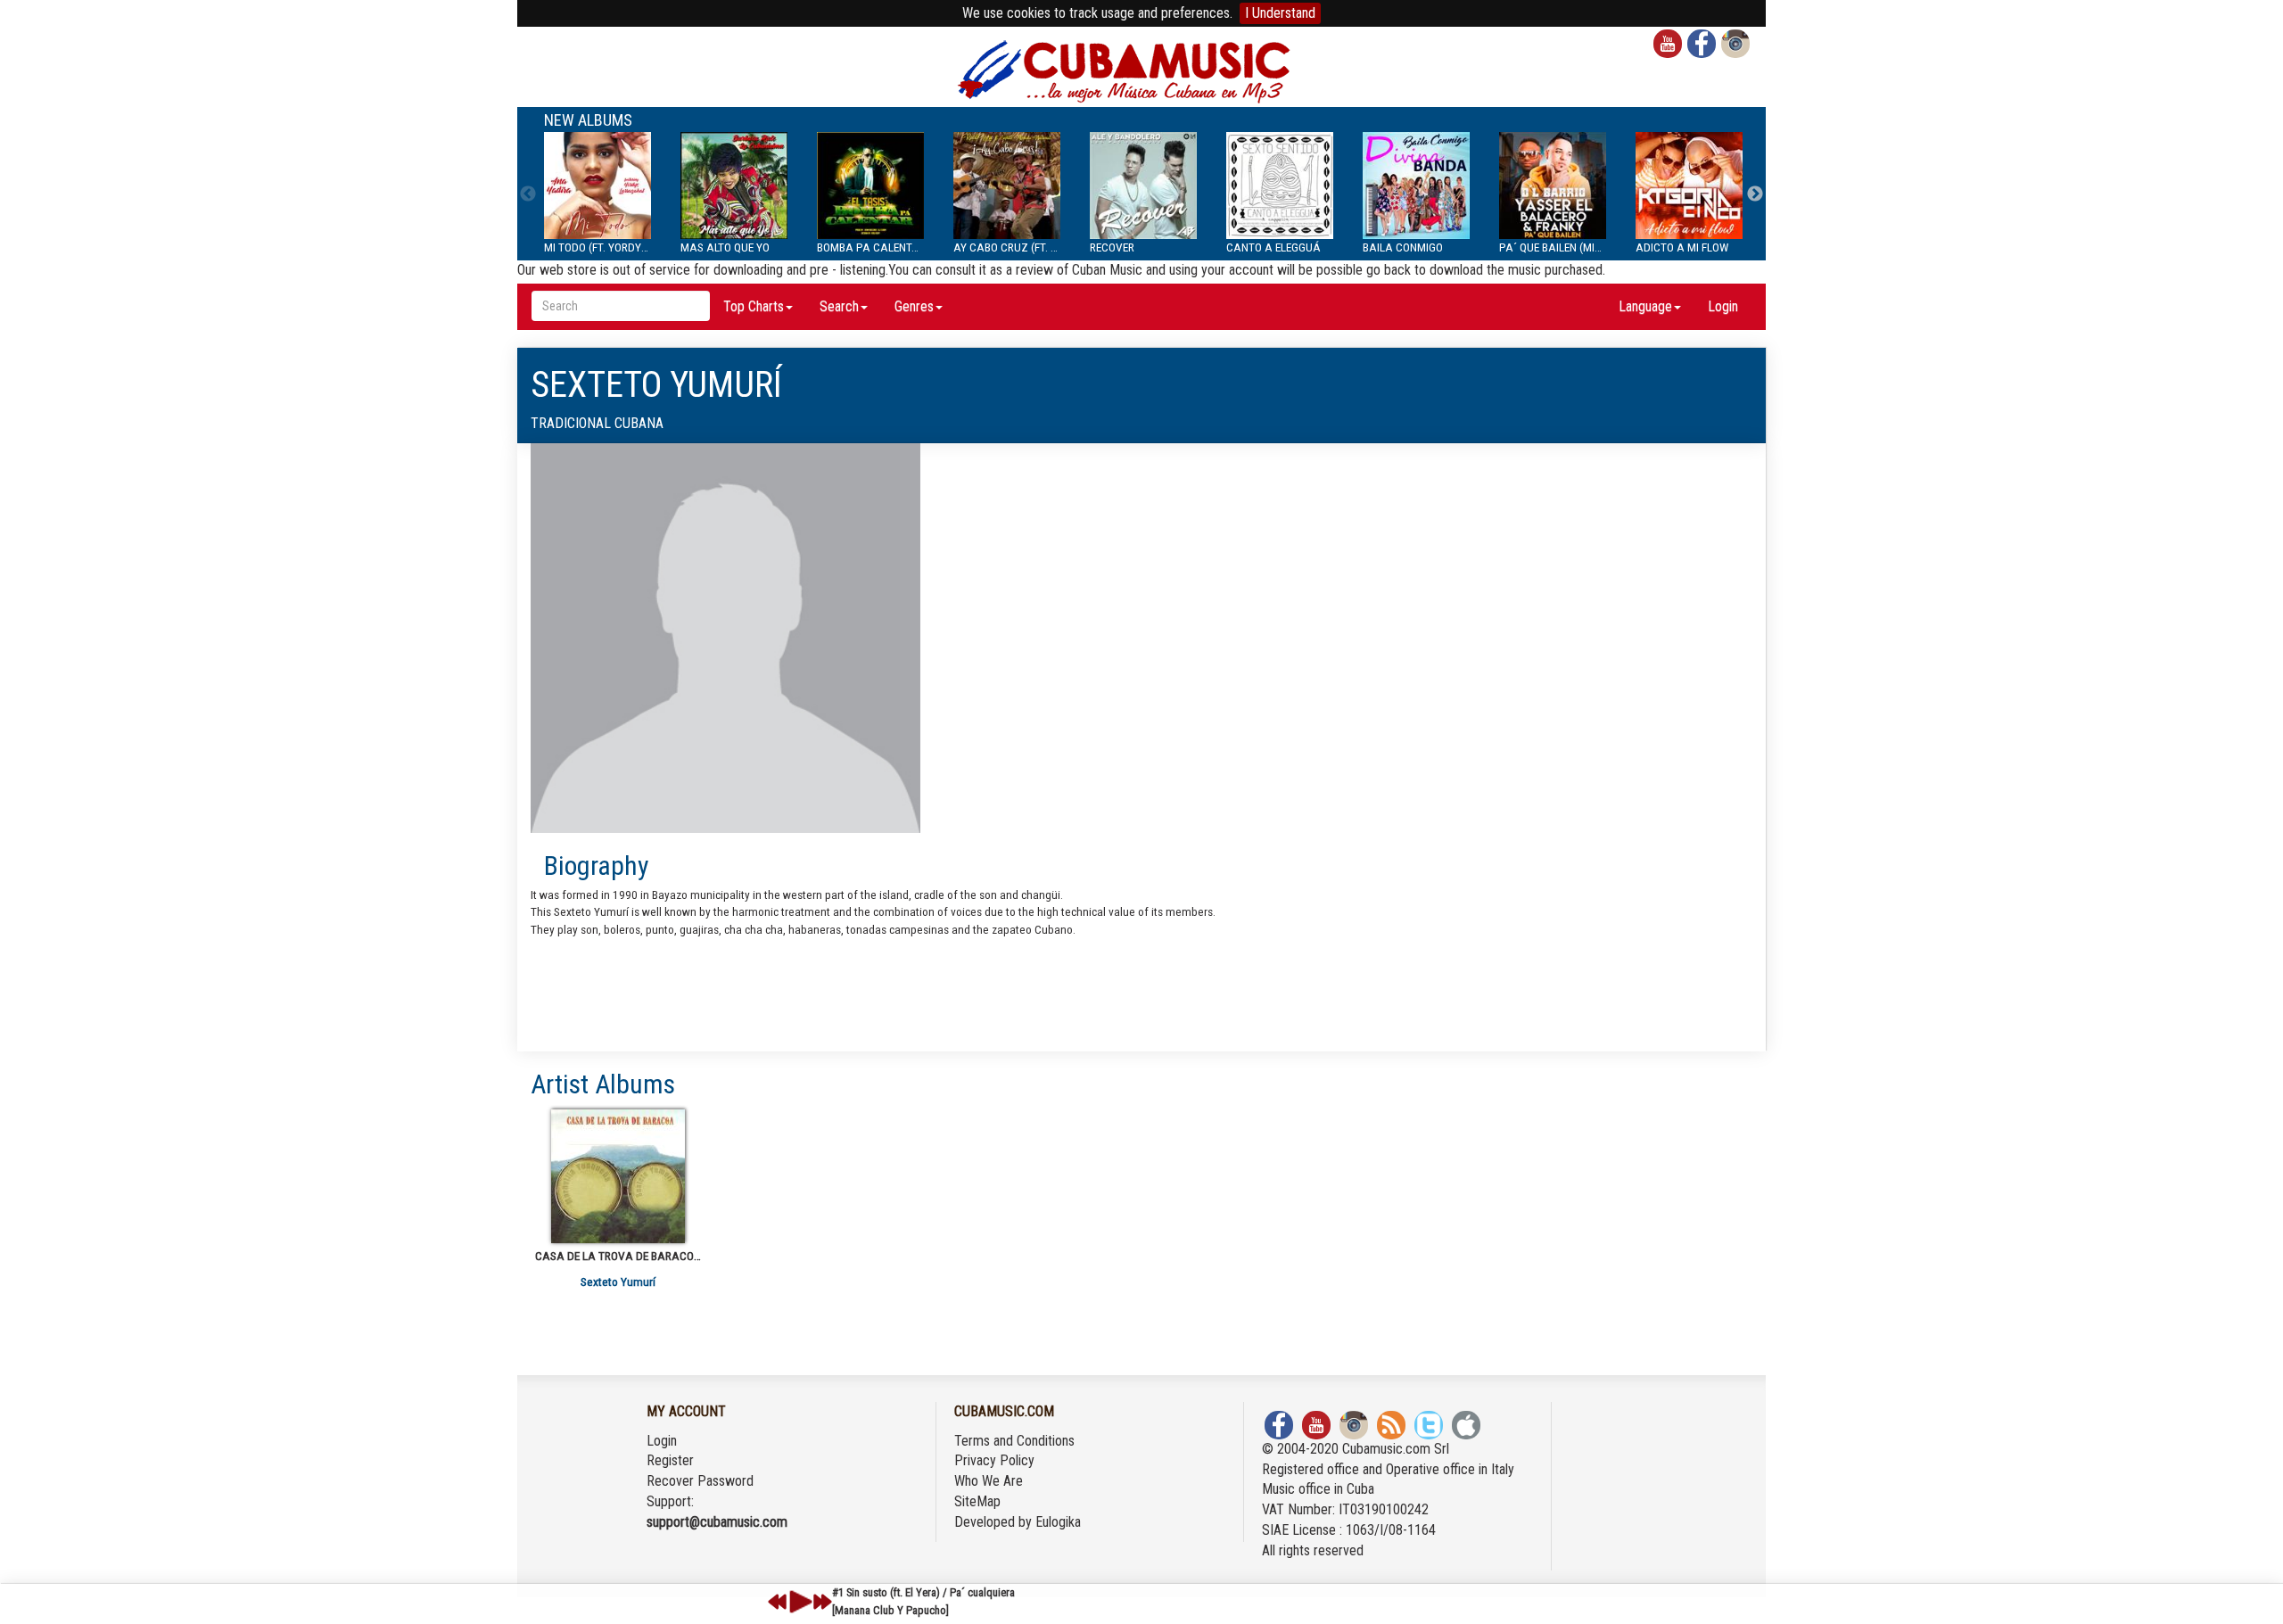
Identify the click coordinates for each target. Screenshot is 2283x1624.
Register (670, 1460)
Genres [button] (914, 306)
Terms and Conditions (1014, 1441)
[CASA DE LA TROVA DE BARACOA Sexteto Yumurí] (618, 1176)
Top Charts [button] (754, 306)
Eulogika (1058, 1522)
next (822, 1602)
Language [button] (1645, 306)
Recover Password (700, 1481)
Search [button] (839, 306)
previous (778, 1602)
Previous (528, 194)
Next (1755, 194)
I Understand (1280, 13)
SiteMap (977, 1501)
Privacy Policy (994, 1460)
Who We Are (989, 1481)
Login (1723, 306)
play (798, 1602)
